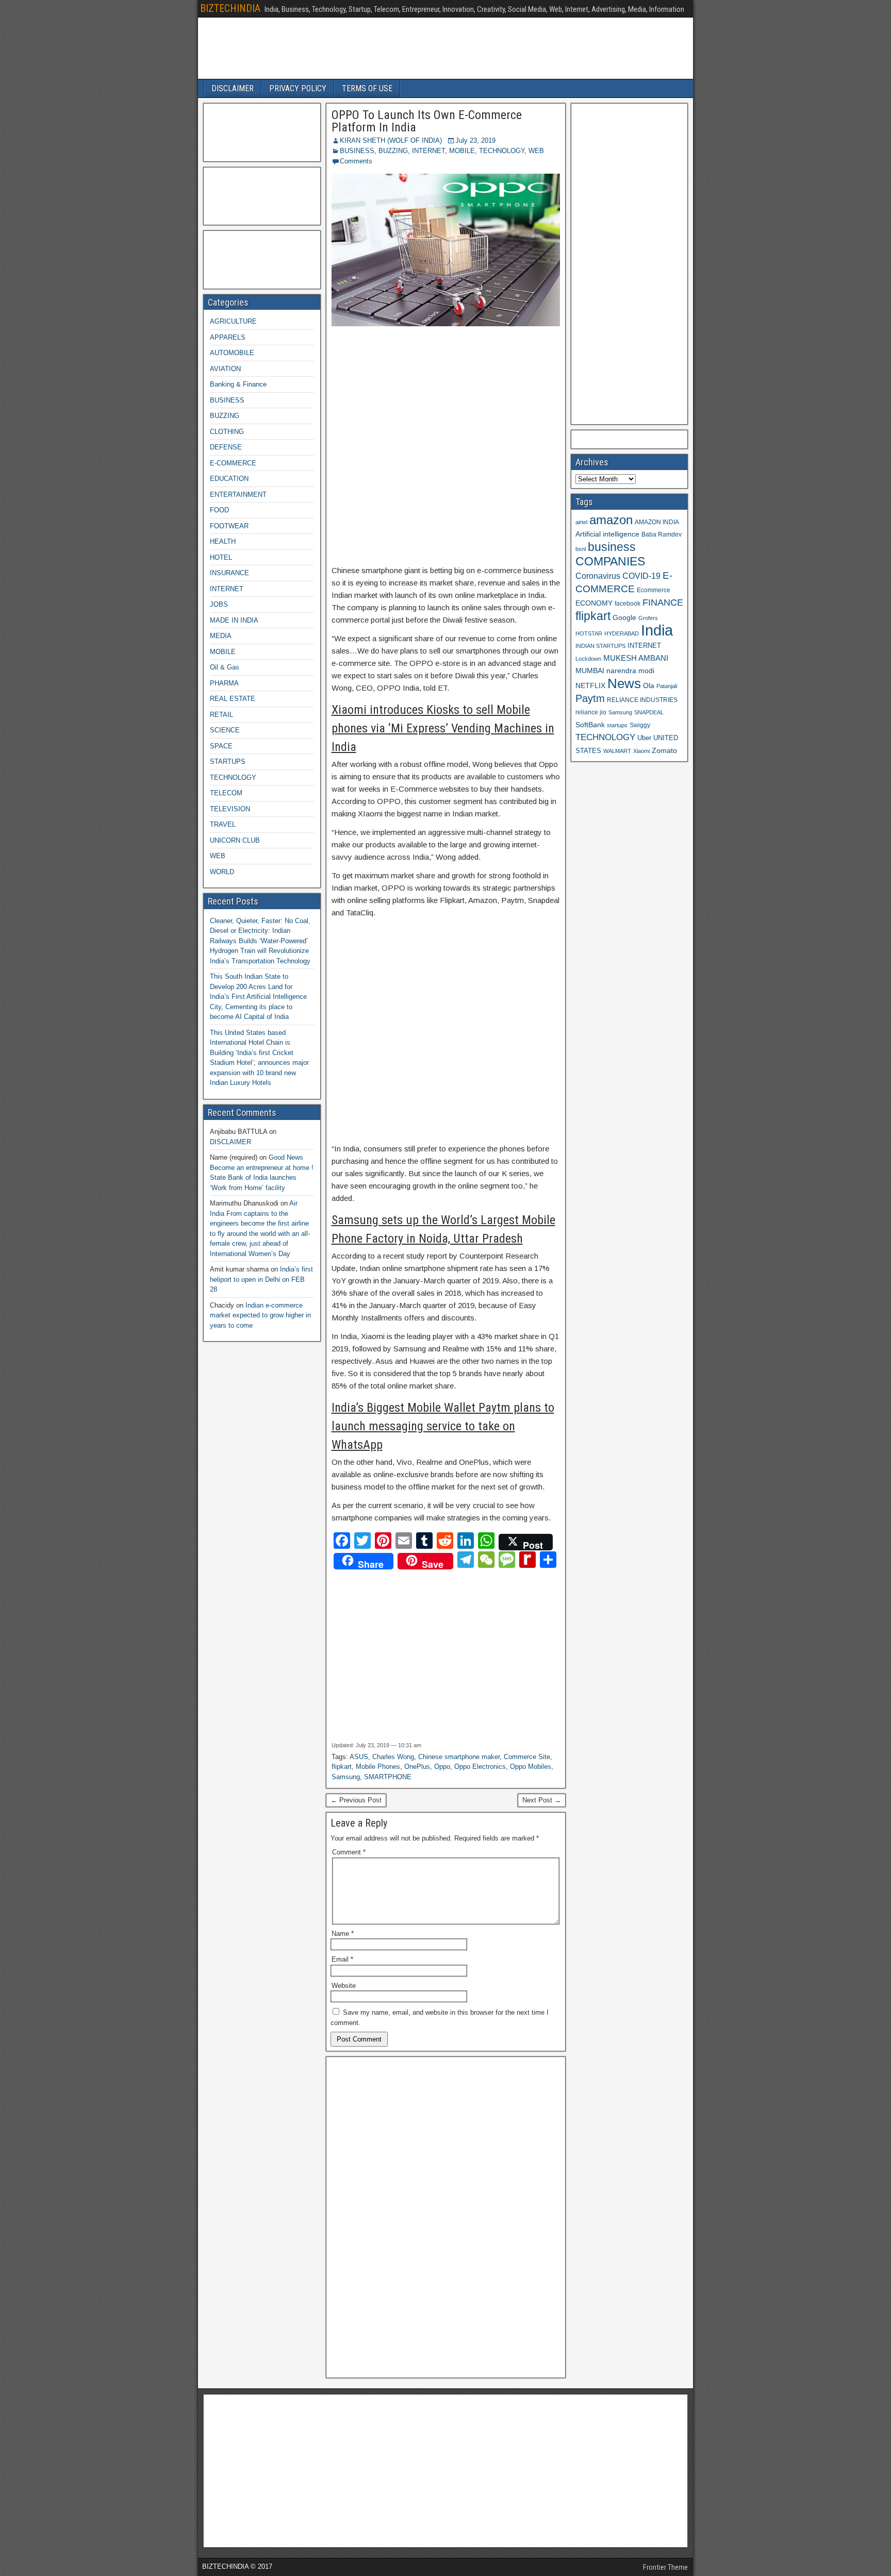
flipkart (342, 1767)
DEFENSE (226, 447)
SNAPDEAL (649, 712)
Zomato (664, 750)
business (612, 547)
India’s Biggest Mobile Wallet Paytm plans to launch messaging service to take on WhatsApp (443, 1426)
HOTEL (221, 557)
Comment (349, 1852)
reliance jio (591, 712)
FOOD (219, 510)
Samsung (346, 1777)
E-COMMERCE (233, 463)
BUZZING (393, 151)
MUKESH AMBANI (636, 658)
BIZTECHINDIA (230, 8)
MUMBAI (590, 671)
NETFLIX (590, 686)
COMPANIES (610, 561)
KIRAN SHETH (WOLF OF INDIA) (391, 140)
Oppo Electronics (480, 1767)
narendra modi (630, 671)
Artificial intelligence (607, 534)
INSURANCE (229, 573)
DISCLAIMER (233, 88)
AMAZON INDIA (657, 522)
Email (342, 1959)
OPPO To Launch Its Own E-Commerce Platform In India (427, 121)
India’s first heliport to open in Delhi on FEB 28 (261, 1279)
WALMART (617, 751)
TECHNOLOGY (502, 151)
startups (617, 725)
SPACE (221, 746)
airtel (581, 522)
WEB (536, 151)
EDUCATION (229, 479)
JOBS (219, 604)
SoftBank (590, 725)
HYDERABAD (622, 633)
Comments (356, 161)
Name (343, 1934)
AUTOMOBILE (232, 353)
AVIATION (225, 369)
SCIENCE (225, 730)
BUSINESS (357, 151)
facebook (628, 603)
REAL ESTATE (233, 699)
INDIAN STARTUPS (600, 646)
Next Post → (542, 1800)
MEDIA (221, 636)
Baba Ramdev (662, 534)
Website (344, 1986)
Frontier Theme (665, 2567)
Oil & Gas (225, 667)
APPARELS (228, 337)
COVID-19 (641, 576)
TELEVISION (230, 809)
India (657, 630)
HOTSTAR (589, 633)
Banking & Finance (238, 384)
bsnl (581, 549)
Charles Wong (393, 1757)
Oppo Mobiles (531, 1767)
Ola (649, 685)
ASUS (359, 1757)
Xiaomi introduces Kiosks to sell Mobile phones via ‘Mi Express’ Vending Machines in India (443, 728)
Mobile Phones (378, 1767)
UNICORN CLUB (235, 840)
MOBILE (462, 151)
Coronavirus (598, 576)
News (624, 683)
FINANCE (663, 603)
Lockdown (588, 659)
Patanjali (667, 686)
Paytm (590, 698)
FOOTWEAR (229, 526)
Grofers (648, 618)
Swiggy (640, 725)
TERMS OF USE (367, 88)
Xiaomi (641, 751)
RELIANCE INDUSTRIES (642, 700)
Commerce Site (527, 1757)
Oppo (442, 1767)
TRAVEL (223, 824)
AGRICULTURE (233, 321)
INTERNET (428, 151)
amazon (611, 520)
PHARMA (224, 683)
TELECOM (226, 793)
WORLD (222, 872)
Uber (644, 738)
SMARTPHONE (388, 1777)
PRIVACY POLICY (298, 88)
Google (624, 618)
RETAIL (221, 715)
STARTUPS (228, 762)
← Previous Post (356, 1800)
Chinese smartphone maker (459, 1757)
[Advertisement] (446, 446)
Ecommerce (654, 590)
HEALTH (223, 541)
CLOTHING (227, 432)
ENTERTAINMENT (238, 495)
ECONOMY (594, 603)
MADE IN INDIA (234, 620)
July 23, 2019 (475, 140)
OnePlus (417, 1767)
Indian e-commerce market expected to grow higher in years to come (260, 1315)
